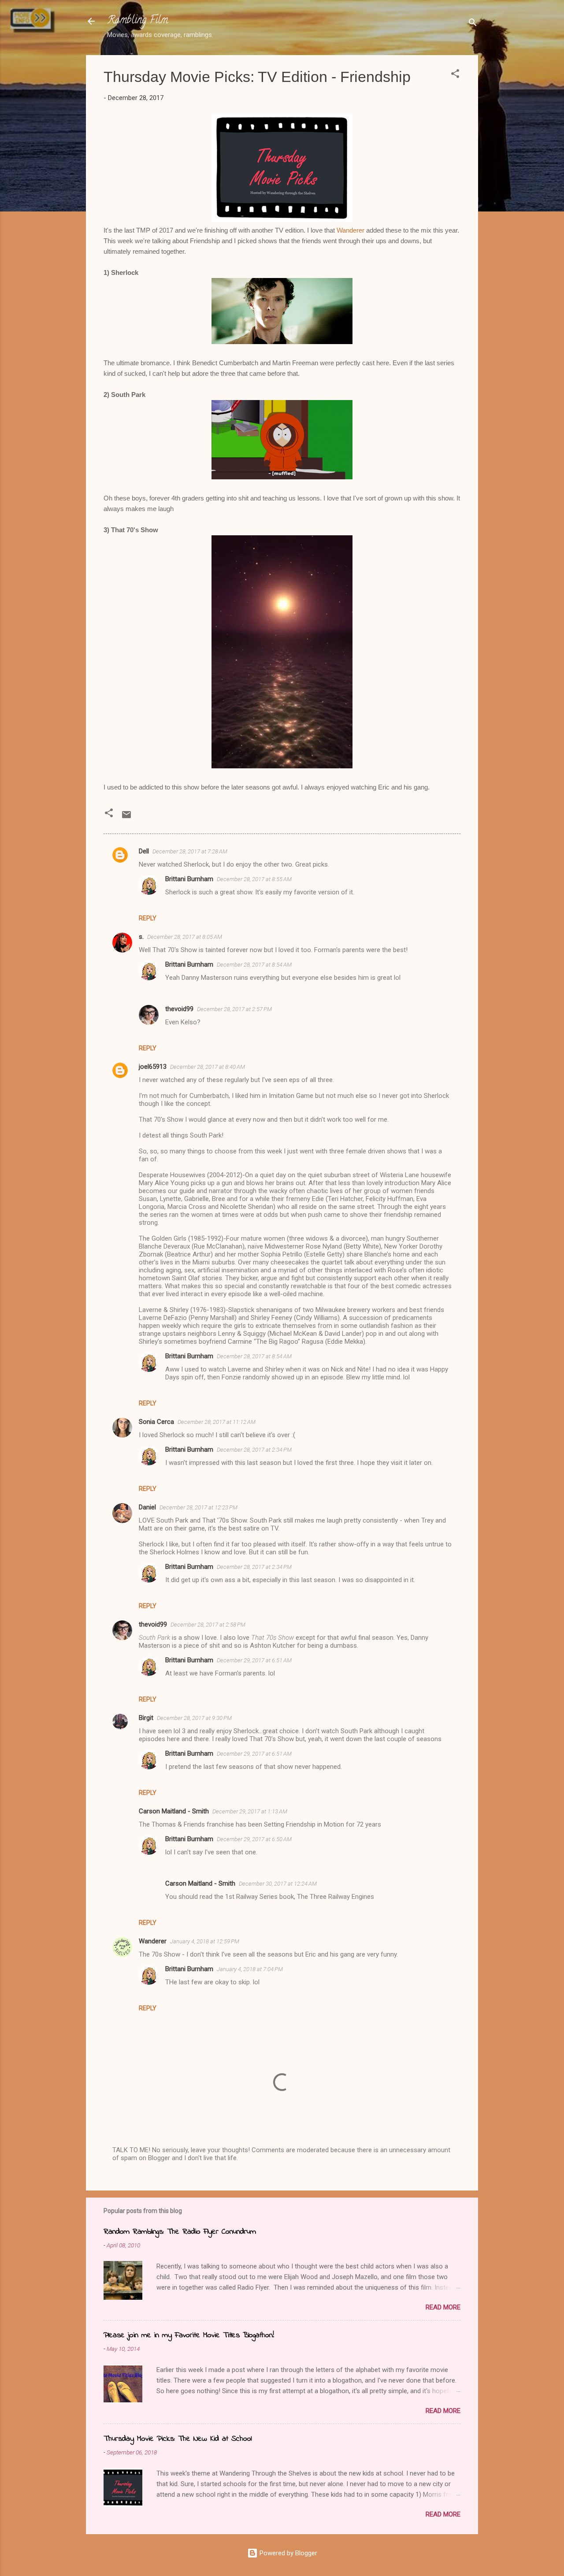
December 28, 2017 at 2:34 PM (254, 1450)
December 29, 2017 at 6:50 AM (254, 1839)
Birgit (146, 1718)
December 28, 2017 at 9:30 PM (194, 1718)
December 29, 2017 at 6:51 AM (254, 1660)
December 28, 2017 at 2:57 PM (234, 1009)
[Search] (473, 24)
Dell (144, 851)
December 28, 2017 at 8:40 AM (208, 1067)
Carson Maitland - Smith (174, 1811)
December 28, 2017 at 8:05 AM (185, 937)
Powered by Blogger (288, 2553)
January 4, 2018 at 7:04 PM (250, 1969)
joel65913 (153, 1067)
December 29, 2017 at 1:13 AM (250, 1811)
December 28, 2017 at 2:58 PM (208, 1625)
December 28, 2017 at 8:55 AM (254, 879)
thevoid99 (179, 1009)
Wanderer (351, 230)
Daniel (147, 1507)
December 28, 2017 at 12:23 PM (199, 1507)
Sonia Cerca (156, 1422)
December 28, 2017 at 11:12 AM (217, 1422)
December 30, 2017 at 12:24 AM (278, 1884)
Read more (443, 2307)
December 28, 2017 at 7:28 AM (190, 851)
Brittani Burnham (189, 879)
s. (141, 937)
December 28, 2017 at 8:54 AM (254, 965)
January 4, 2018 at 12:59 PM (205, 1941)
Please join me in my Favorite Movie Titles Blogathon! (189, 2335)
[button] (455, 75)
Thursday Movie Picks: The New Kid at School (178, 2439)
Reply (148, 918)
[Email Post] (126, 818)
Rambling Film (137, 21)
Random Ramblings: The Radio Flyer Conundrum (180, 2232)
